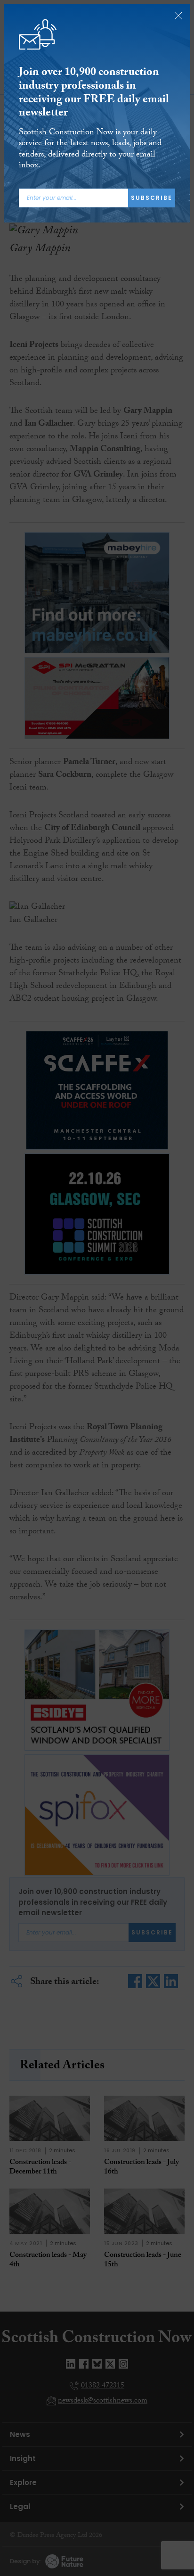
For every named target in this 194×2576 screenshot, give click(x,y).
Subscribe (152, 198)
